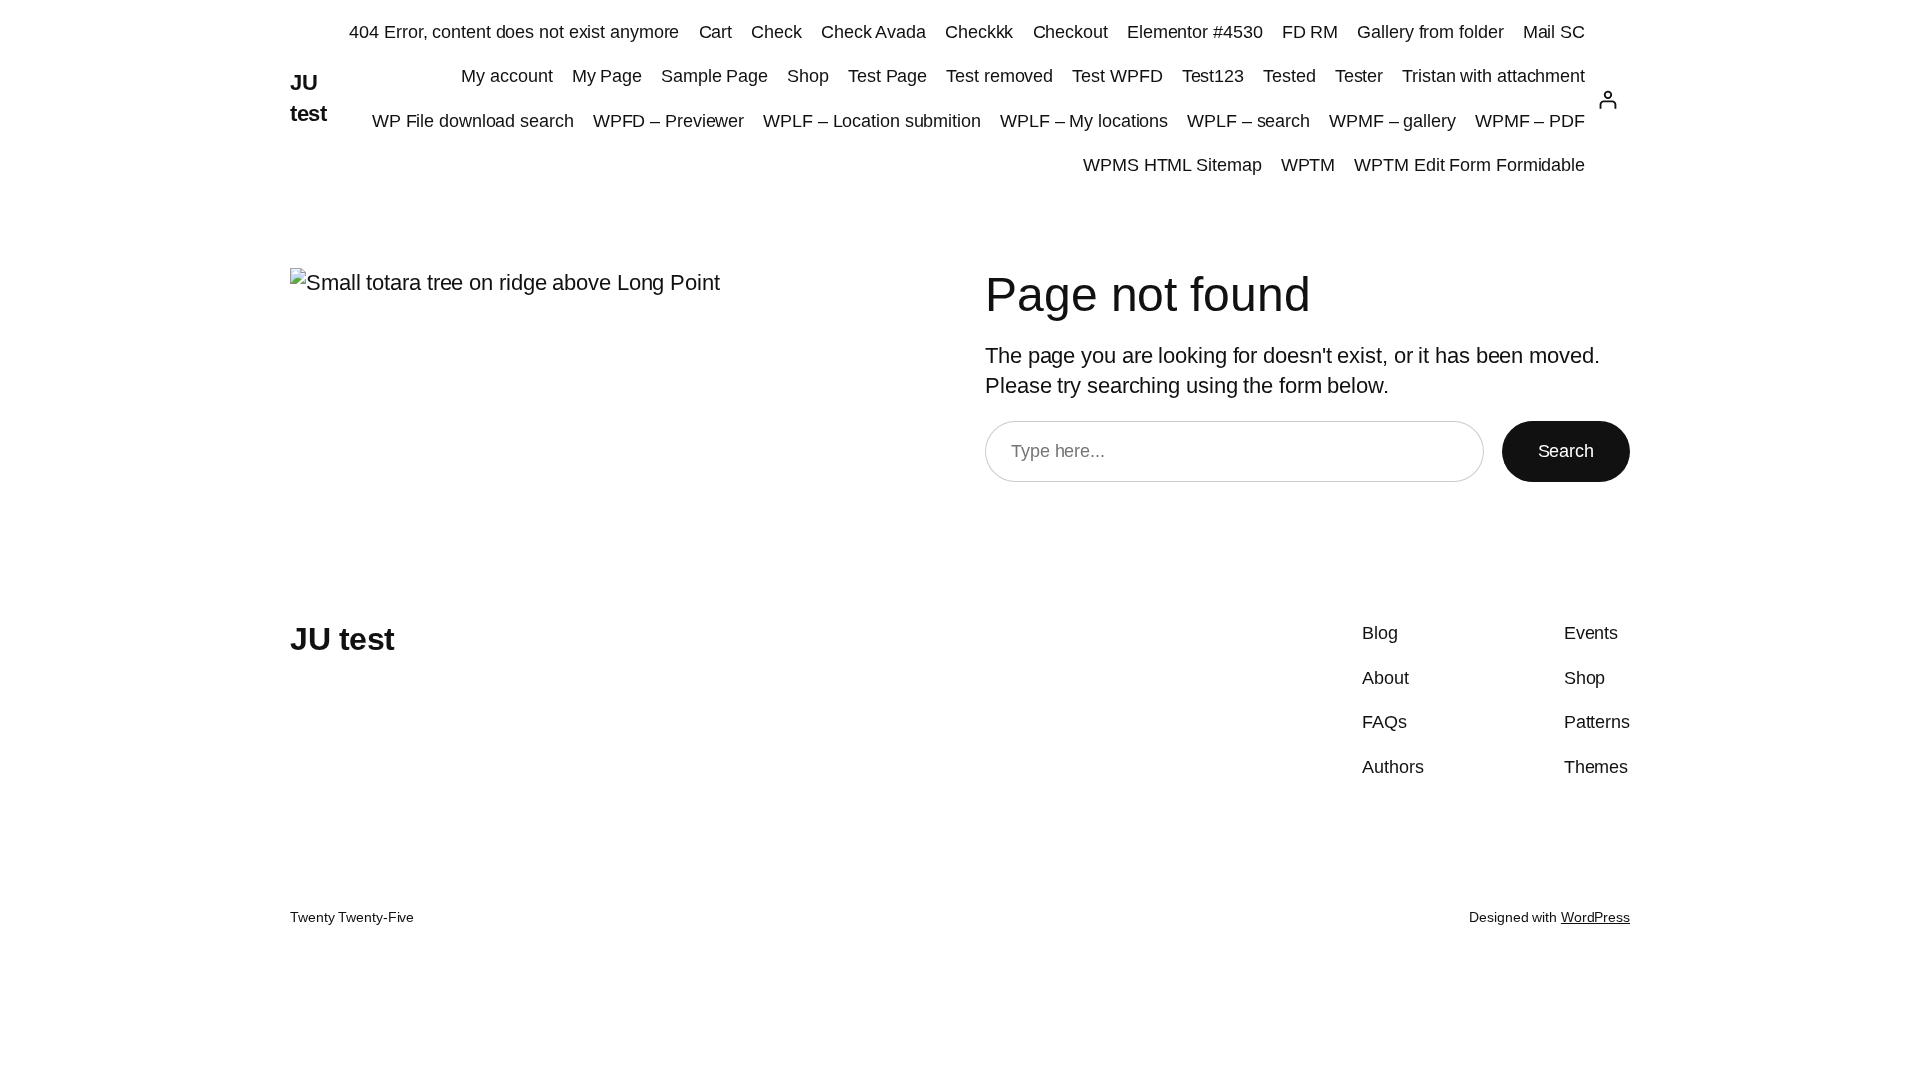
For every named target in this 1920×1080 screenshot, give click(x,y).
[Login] (1607, 99)
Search (1566, 451)
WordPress (1595, 917)
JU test (342, 639)
